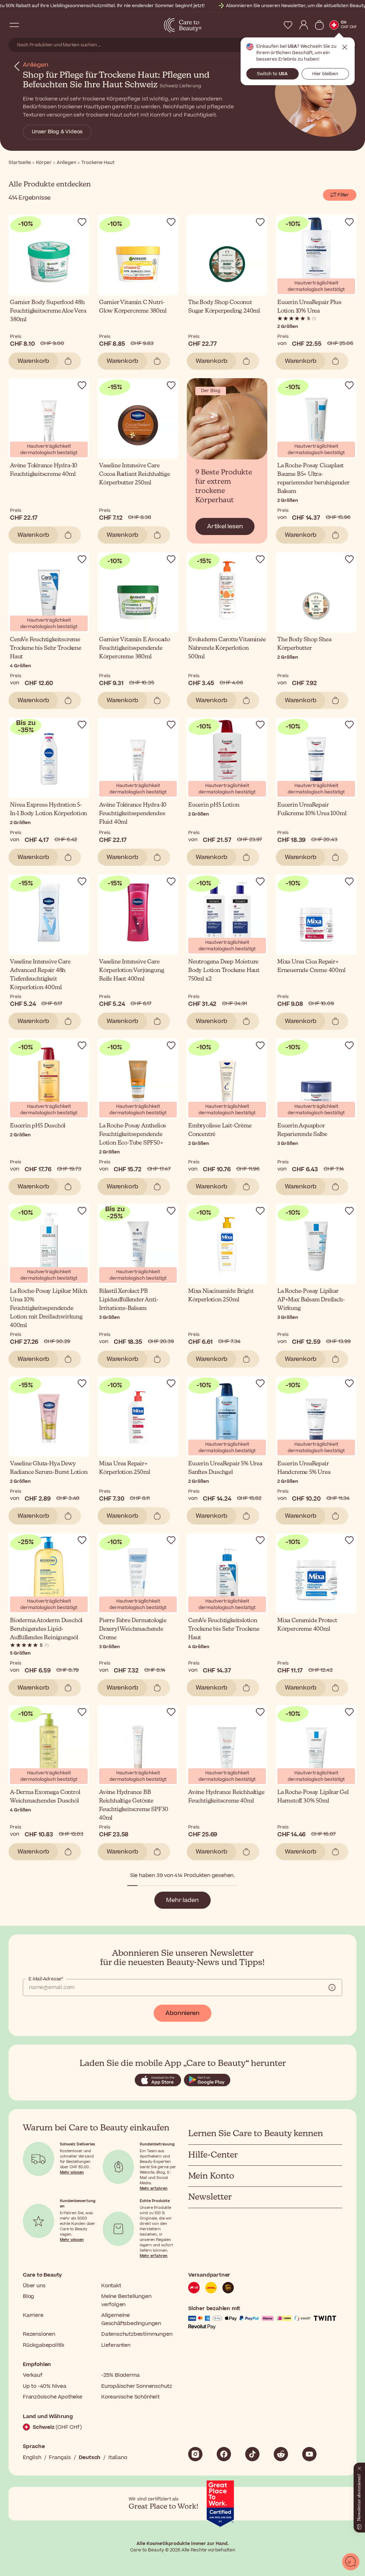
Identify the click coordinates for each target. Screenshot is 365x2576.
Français (60, 2457)
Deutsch (90, 2457)
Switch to (272, 74)
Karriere (33, 2315)
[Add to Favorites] (82, 222)
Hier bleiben (325, 74)
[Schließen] (359, 2467)
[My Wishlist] (288, 25)
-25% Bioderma (120, 2375)
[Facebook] (224, 2454)
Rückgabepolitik (43, 2345)
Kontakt (111, 2286)
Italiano (118, 2457)
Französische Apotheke (53, 2397)
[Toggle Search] (29, 25)
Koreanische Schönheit (130, 2397)
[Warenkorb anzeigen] (319, 25)
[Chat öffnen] (351, 2562)
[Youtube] (309, 2454)
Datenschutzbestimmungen (137, 2334)
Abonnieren (182, 2013)
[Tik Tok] (252, 2454)
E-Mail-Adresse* (46, 1979)
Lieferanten (116, 2345)
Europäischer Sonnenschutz (137, 2386)
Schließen (345, 47)
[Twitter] (281, 2454)
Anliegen (35, 65)
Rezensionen (39, 2334)
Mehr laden (182, 1900)
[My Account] (304, 25)
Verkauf (33, 2375)
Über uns (34, 2286)
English (32, 2457)
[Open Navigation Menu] (14, 25)
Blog (29, 2296)
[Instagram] (195, 2454)
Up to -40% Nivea (45, 2386)
